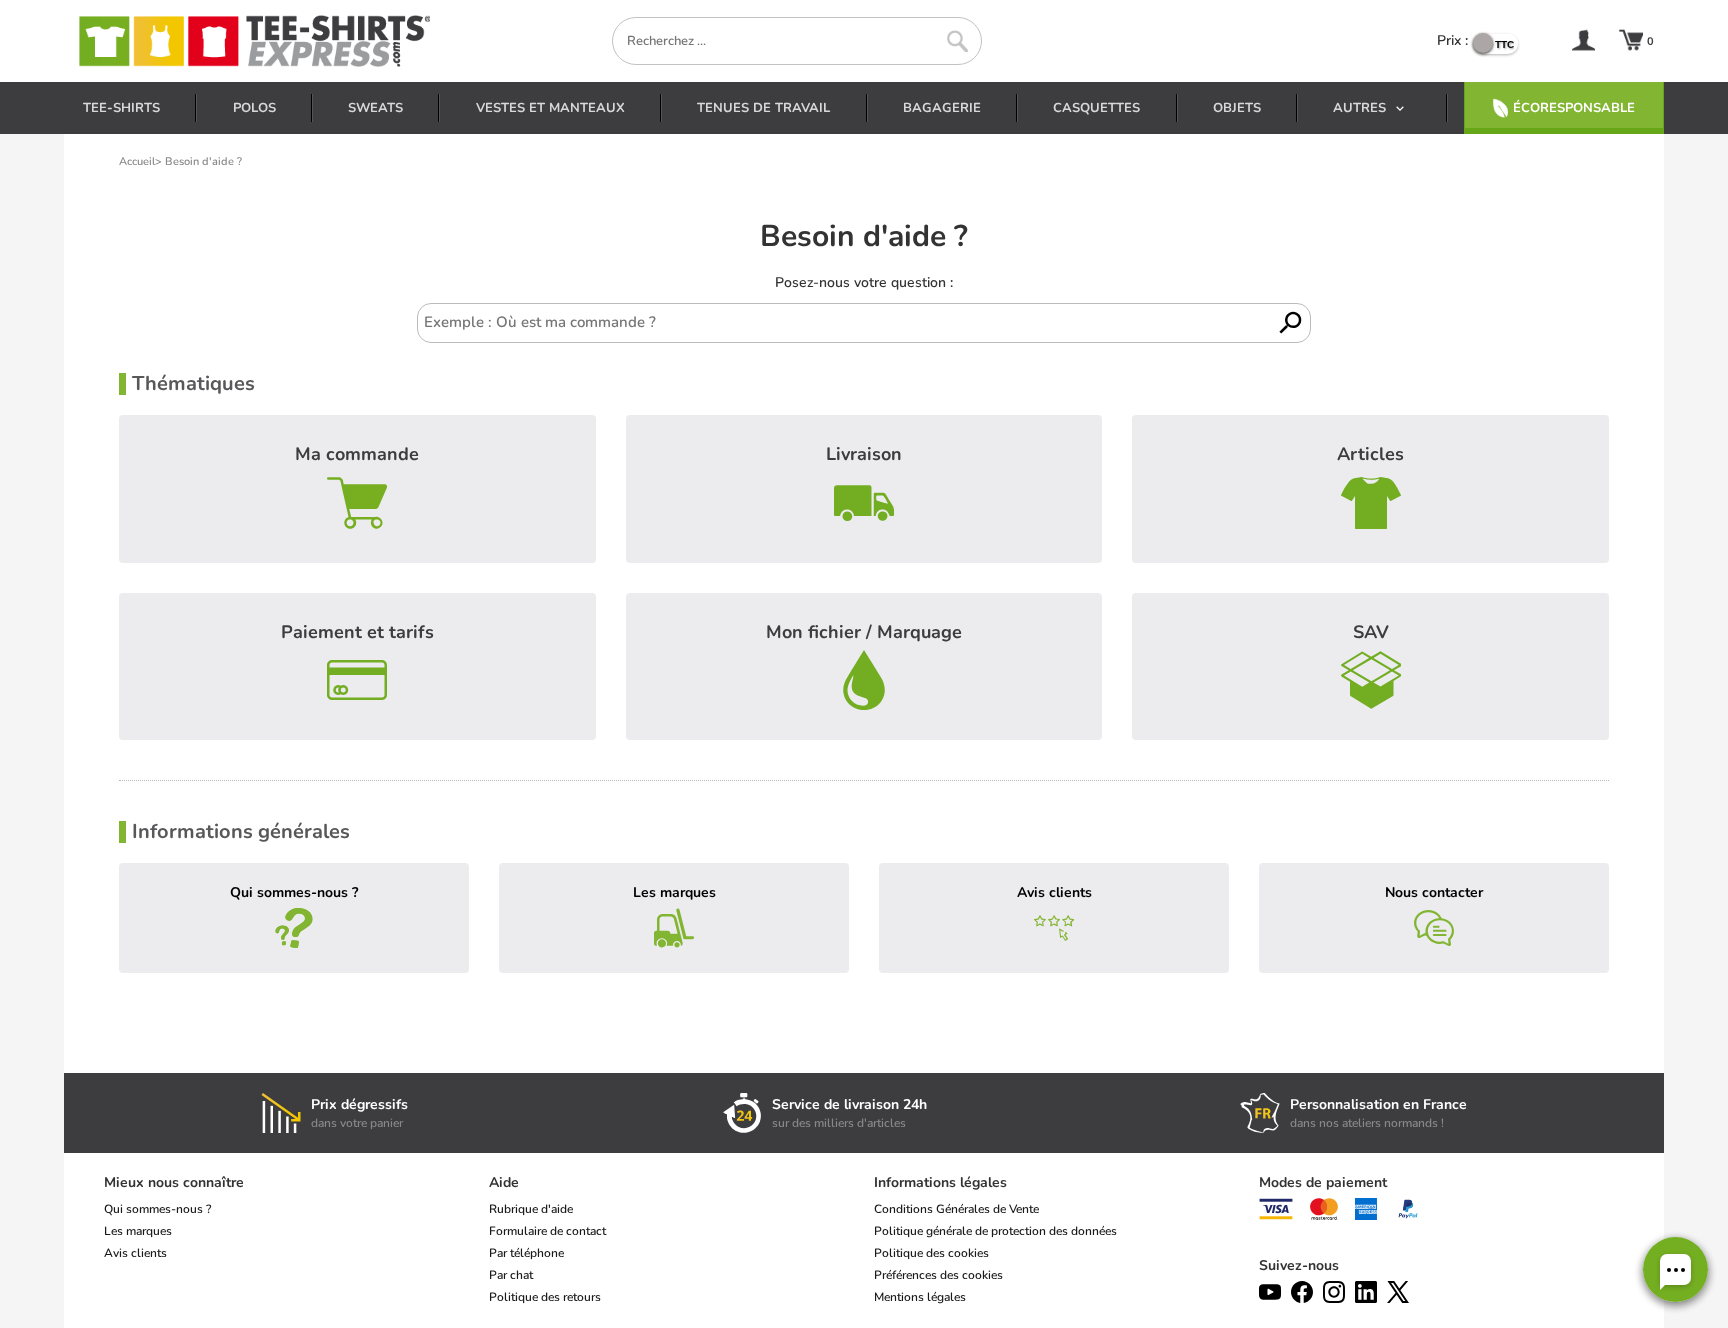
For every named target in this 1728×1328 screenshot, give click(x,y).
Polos (254, 108)
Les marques (674, 892)
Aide (504, 1182)
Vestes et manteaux (550, 108)
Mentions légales (920, 1297)
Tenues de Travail (763, 108)
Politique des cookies (931, 1253)
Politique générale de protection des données (995, 1231)
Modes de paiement (1323, 1182)
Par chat (511, 1275)
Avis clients (1054, 892)
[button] (1675, 1269)
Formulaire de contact (547, 1231)
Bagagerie (942, 108)
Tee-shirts (121, 108)
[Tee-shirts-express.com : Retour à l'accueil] (253, 41)
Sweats (375, 108)
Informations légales (940, 1182)
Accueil (137, 161)
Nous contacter (1434, 892)
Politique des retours (545, 1297)
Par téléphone (526, 1253)
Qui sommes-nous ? (294, 892)
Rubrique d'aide (531, 1209)
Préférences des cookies (938, 1275)
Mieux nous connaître (174, 1182)
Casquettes (1096, 108)
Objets (1237, 108)
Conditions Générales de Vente (956, 1209)
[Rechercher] (957, 41)
